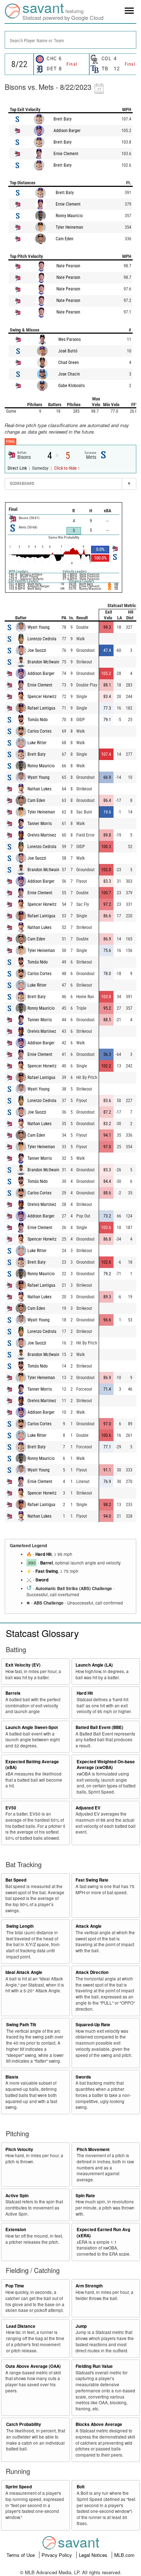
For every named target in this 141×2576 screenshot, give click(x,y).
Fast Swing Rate (92, 1880)
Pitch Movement (93, 2149)
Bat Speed (16, 1880)
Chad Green (69, 363)
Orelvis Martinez (42, 835)
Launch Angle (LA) (94, 1665)
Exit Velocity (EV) (23, 1665)
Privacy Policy (57, 2555)
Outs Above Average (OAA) (33, 2366)
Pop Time (15, 2286)
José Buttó (68, 351)
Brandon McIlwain (43, 662)
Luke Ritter (37, 743)
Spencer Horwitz (42, 697)
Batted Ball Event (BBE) (99, 1727)
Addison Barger (67, 131)
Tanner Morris (40, 824)
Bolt (81, 2487)
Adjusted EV (88, 1808)
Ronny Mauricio (69, 216)
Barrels (13, 1693)
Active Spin (17, 2196)
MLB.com (124, 2555)
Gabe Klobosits (71, 386)
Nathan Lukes (39, 789)
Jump (81, 2326)
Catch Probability (24, 2424)
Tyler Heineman (69, 227)
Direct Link (18, 468)
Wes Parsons (69, 339)
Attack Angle (89, 1926)
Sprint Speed (19, 2487)
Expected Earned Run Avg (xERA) (103, 2233)
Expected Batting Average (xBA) (32, 1765)
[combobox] (70, 40)
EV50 (11, 1808)
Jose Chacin (69, 374)
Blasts (12, 2077)
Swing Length (20, 1926)
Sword (42, 1580)
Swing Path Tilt (21, 2025)
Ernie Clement (66, 154)
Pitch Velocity (19, 2149)
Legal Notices (94, 2555)
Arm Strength (89, 2286)
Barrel (46, 1563)
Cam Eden (65, 239)
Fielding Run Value (94, 2366)
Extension (16, 2230)
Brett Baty (63, 119)
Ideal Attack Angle (24, 1972)
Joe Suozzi (37, 650)
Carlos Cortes (39, 731)
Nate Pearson (68, 266)
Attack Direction (92, 1972)
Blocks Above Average (99, 2424)
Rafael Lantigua (41, 708)
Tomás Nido (38, 720)
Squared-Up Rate (93, 2025)
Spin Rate (85, 2196)
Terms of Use (21, 2555)
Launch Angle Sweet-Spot (32, 1727)
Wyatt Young (39, 627)
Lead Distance (21, 2326)
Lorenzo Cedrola (42, 639)
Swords (83, 2077)
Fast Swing (47, 1571)
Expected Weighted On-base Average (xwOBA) (106, 1765)
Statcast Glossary (42, 1633)
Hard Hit (44, 1554)
